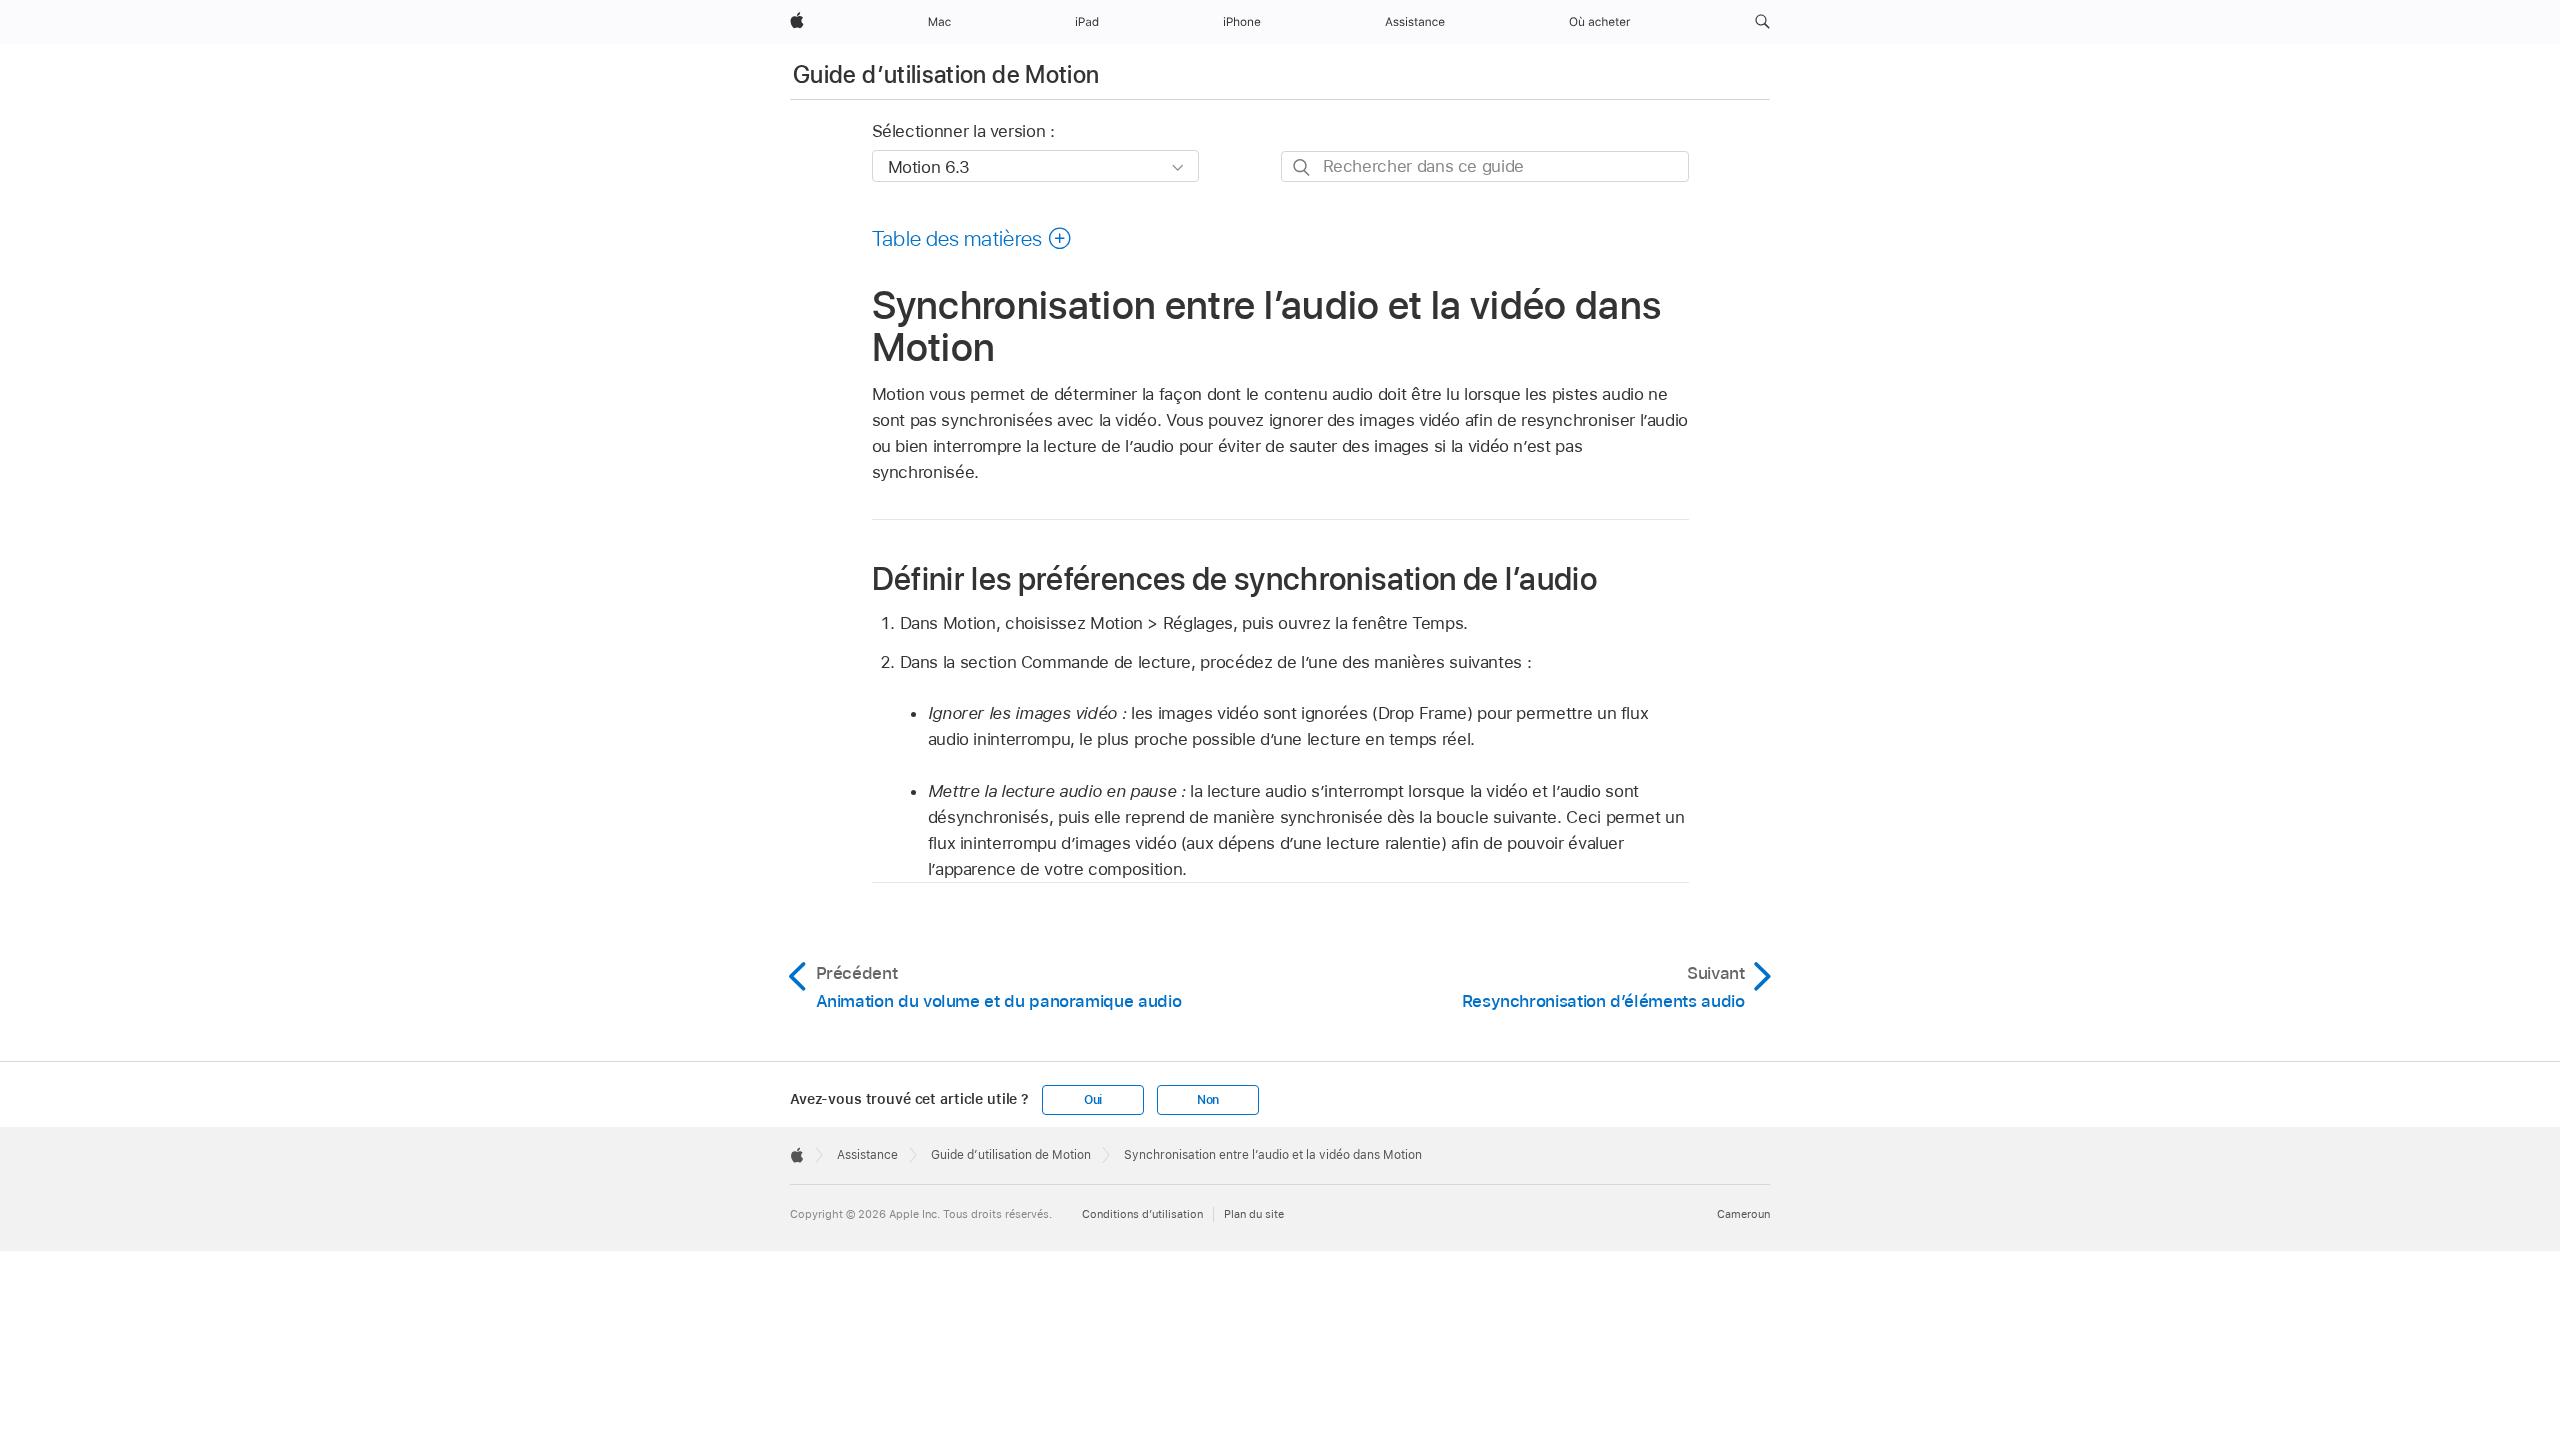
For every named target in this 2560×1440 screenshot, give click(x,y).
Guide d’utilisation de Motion (946, 74)
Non (1208, 1100)
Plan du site (1254, 1214)
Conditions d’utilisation (1142, 1214)
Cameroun (1743, 1214)
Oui (1093, 1100)
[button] (1762, 22)
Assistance (867, 1155)
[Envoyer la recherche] (1302, 167)
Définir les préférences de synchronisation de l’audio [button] (1235, 578)
